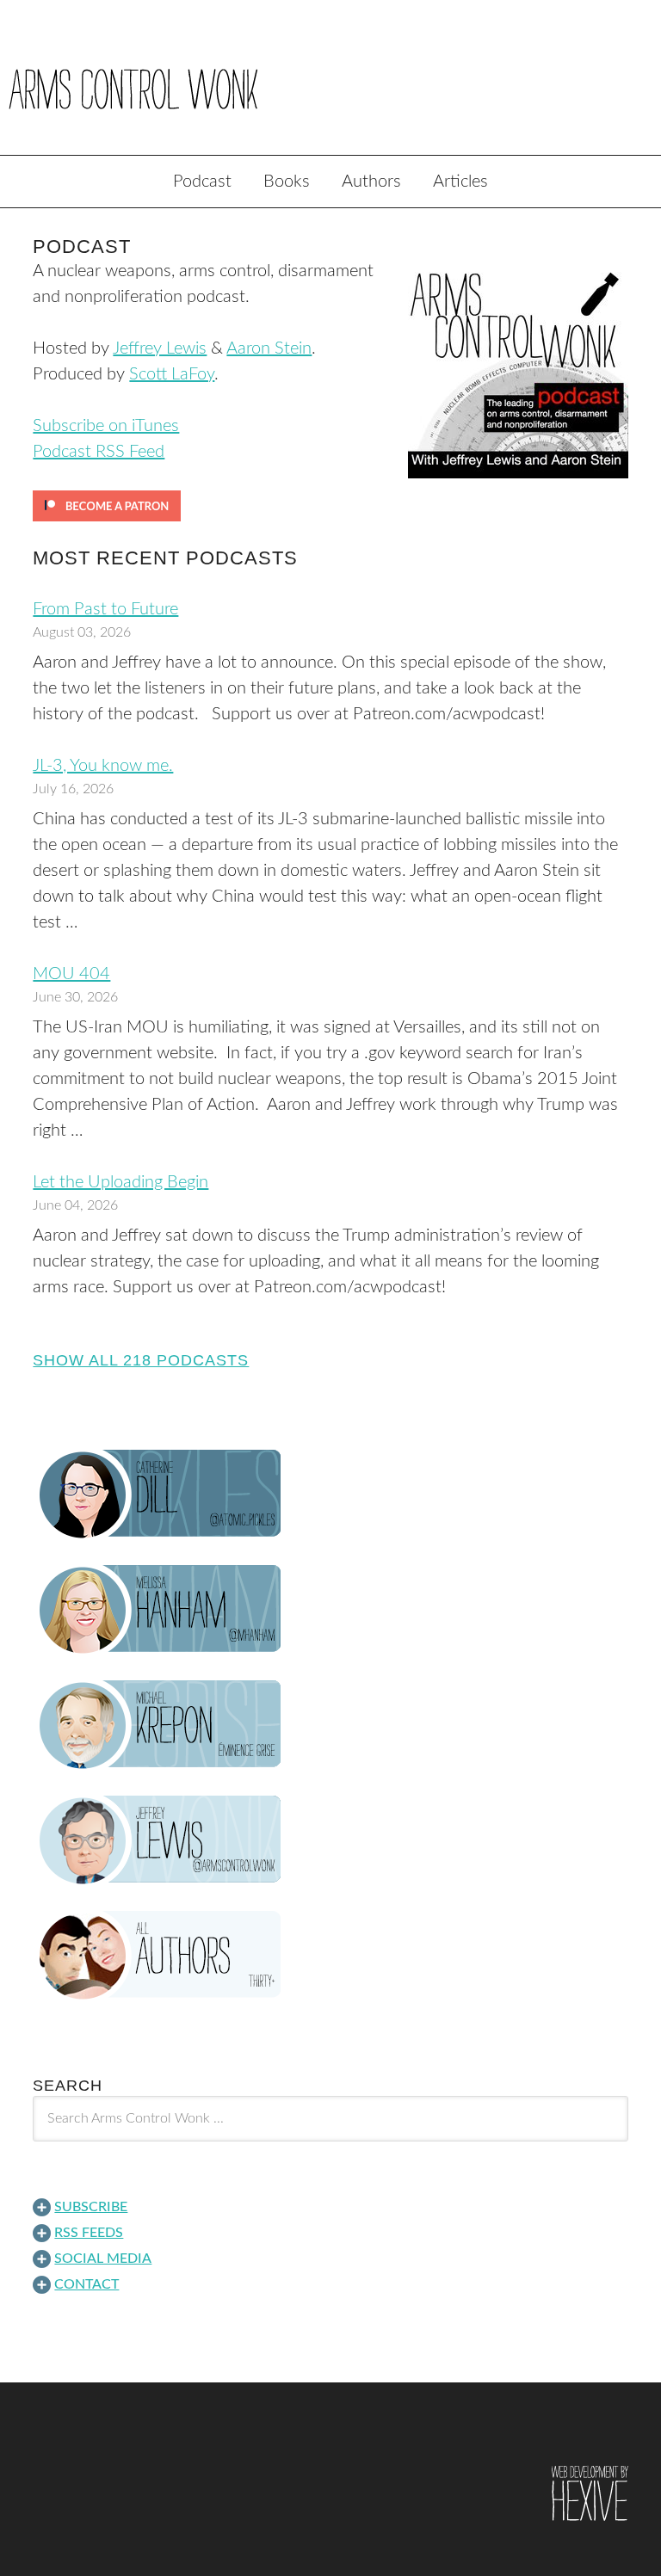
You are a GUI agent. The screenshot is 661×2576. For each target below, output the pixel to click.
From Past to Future (105, 609)
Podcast (202, 182)
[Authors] (330, 1956)
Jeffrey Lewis (160, 348)
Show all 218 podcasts (141, 1360)
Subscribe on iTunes (106, 426)
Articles (460, 182)
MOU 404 (71, 974)
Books (287, 182)
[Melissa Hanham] (330, 1610)
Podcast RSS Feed (99, 452)
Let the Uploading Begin (120, 1182)
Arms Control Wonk (330, 89)
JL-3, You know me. (103, 766)
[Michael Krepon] (330, 1725)
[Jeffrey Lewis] (330, 1840)
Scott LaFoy (172, 374)
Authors (371, 182)
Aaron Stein (269, 348)
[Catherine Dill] (330, 1494)
